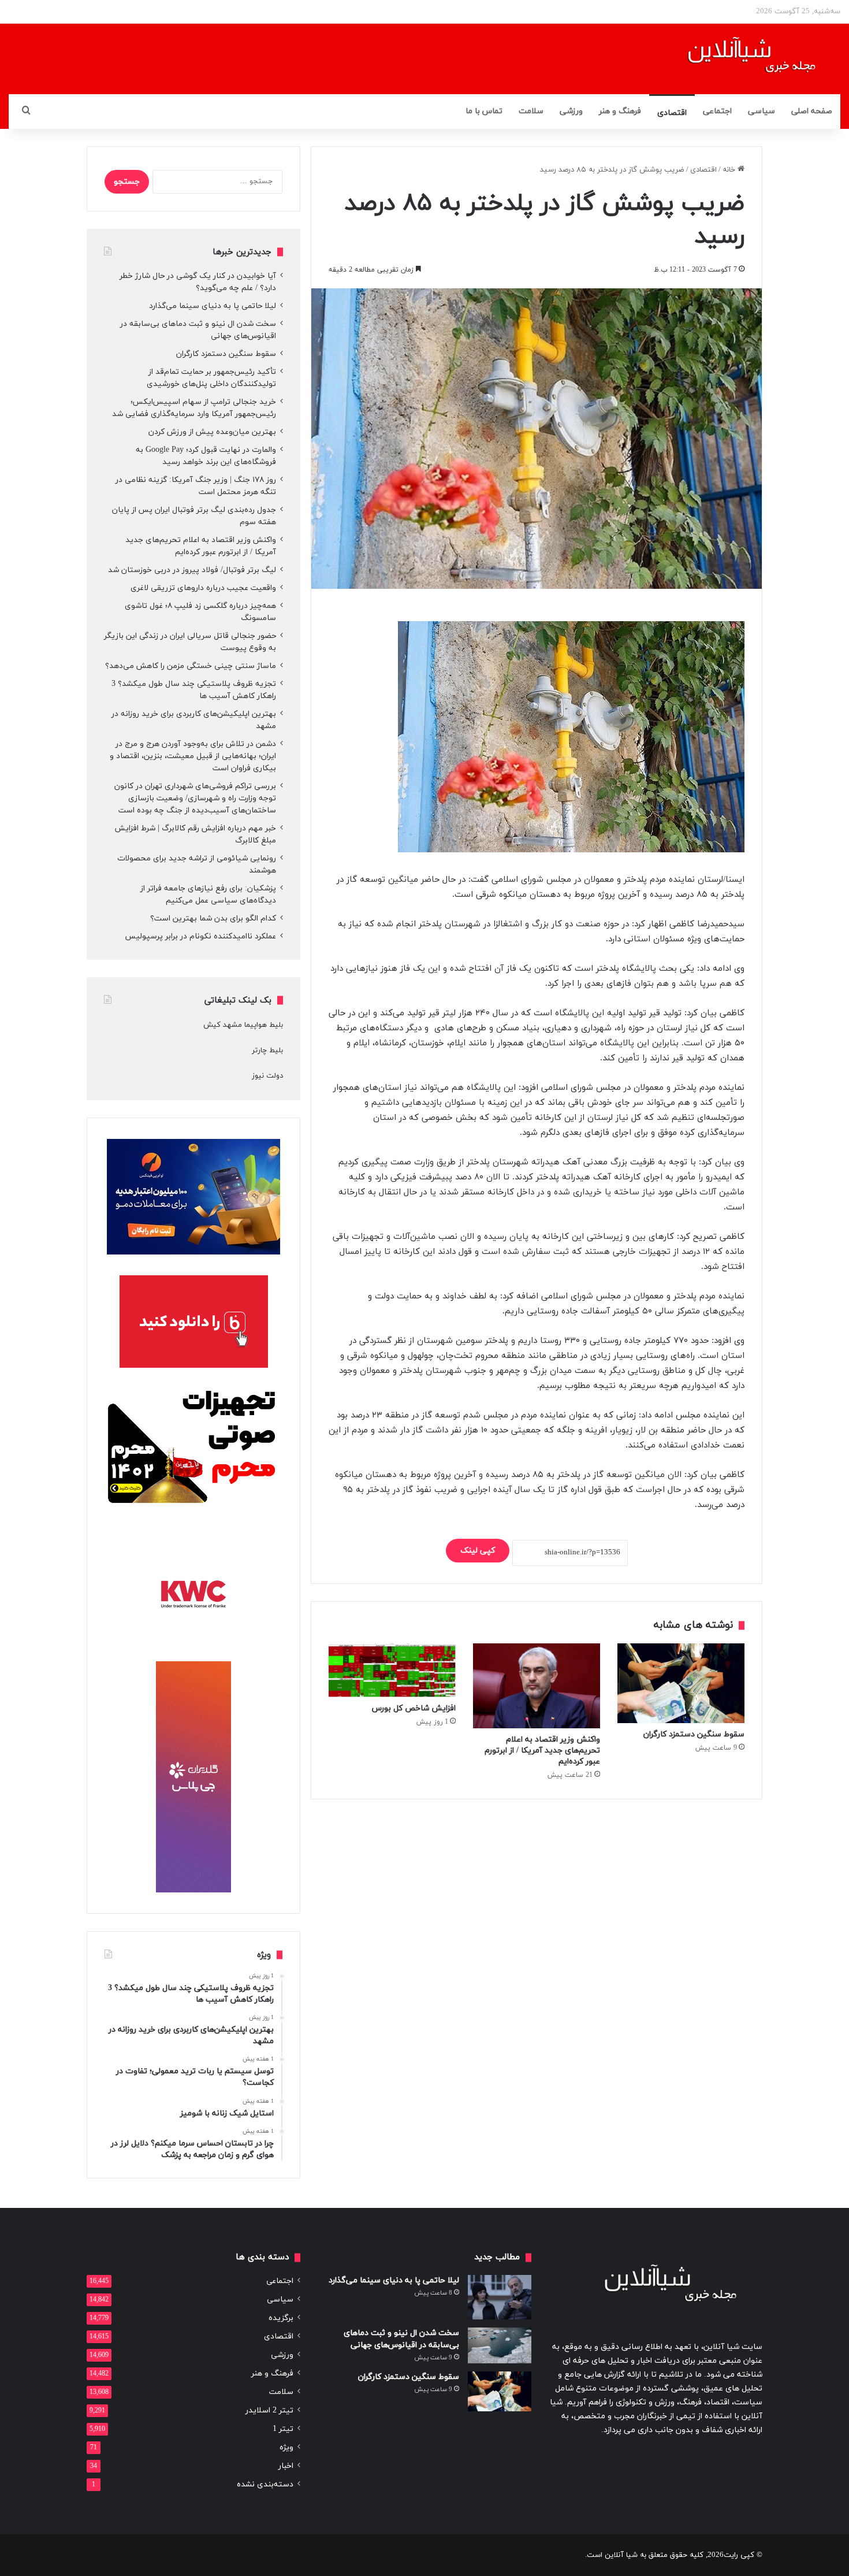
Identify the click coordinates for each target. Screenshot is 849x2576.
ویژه (286, 2447)
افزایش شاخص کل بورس (414, 1708)
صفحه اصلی (812, 111)
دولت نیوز (267, 1076)
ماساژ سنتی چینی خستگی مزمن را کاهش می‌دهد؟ (191, 666)
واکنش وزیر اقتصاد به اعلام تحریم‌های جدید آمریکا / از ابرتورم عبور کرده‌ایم (542, 1751)
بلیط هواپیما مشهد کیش (243, 1025)
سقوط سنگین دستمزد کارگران (694, 1734)
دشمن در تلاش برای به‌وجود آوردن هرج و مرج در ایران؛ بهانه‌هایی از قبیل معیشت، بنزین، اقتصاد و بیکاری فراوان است (193, 756)
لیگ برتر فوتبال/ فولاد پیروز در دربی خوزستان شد (192, 570)
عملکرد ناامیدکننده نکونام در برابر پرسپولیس (201, 936)
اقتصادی (672, 113)
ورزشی (571, 111)
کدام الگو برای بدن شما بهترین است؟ (213, 918)
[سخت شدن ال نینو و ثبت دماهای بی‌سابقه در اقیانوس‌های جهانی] (500, 2345)
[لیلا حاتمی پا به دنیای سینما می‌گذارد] (500, 2297)
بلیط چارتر (267, 1051)
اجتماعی (717, 111)
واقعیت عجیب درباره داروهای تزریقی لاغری (203, 588)
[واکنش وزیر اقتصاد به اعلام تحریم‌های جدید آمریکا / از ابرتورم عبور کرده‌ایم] (537, 1686)
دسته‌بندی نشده (265, 2484)
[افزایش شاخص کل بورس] (392, 1670)
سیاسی (762, 111)
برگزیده (281, 2318)
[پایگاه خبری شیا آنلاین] (737, 59)
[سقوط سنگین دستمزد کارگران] (681, 1683)
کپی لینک (478, 1551)
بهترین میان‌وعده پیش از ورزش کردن (212, 432)
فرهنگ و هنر (620, 111)
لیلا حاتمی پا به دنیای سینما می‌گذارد (213, 306)
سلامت (531, 111)
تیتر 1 (283, 2429)
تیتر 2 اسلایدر (269, 2410)
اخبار (286, 2466)
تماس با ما (484, 111)
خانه (730, 170)
